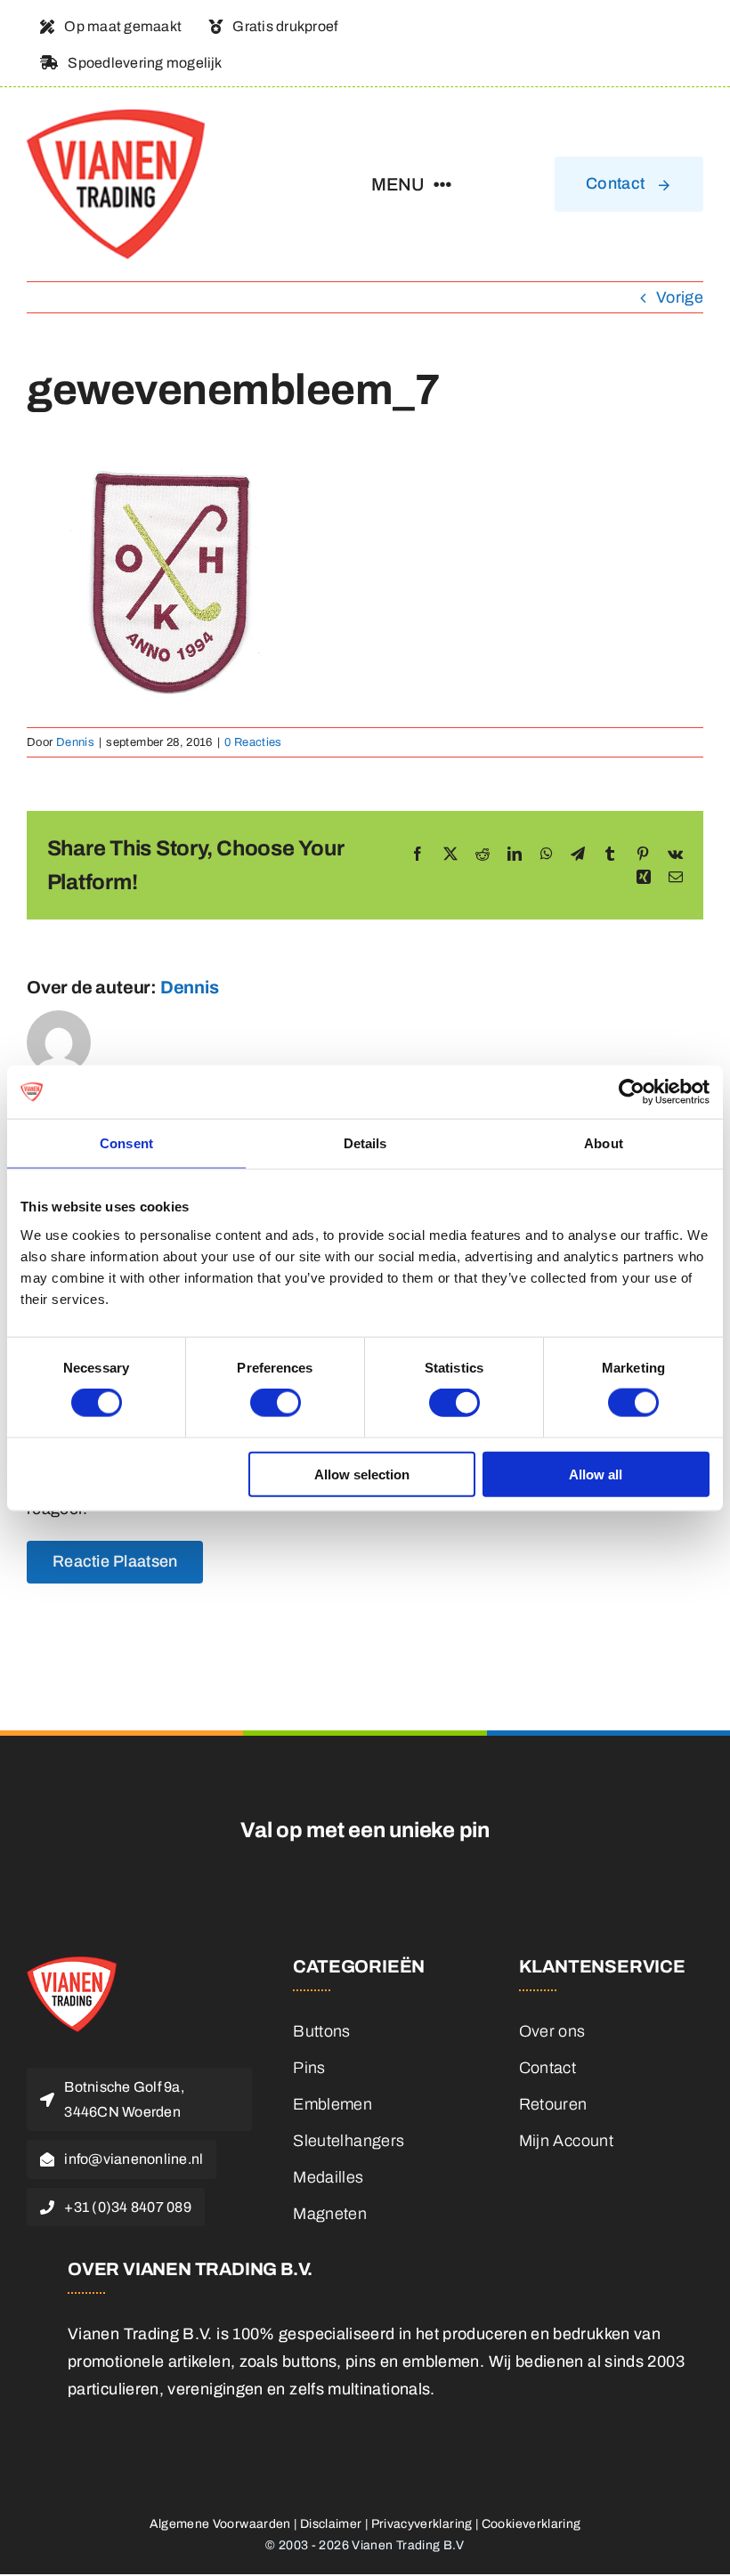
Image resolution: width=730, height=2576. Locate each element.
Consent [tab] (126, 1143)
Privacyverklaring (422, 2524)
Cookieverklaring (531, 2524)
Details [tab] (365, 1143)
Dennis (75, 742)
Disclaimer (331, 2524)
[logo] (116, 117)
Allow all (596, 1474)
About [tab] (604, 1143)
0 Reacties (253, 742)
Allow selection (362, 1474)
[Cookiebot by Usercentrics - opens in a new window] (632, 1092)
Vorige (680, 297)
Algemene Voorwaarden (220, 2524)
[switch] (276, 1403)
